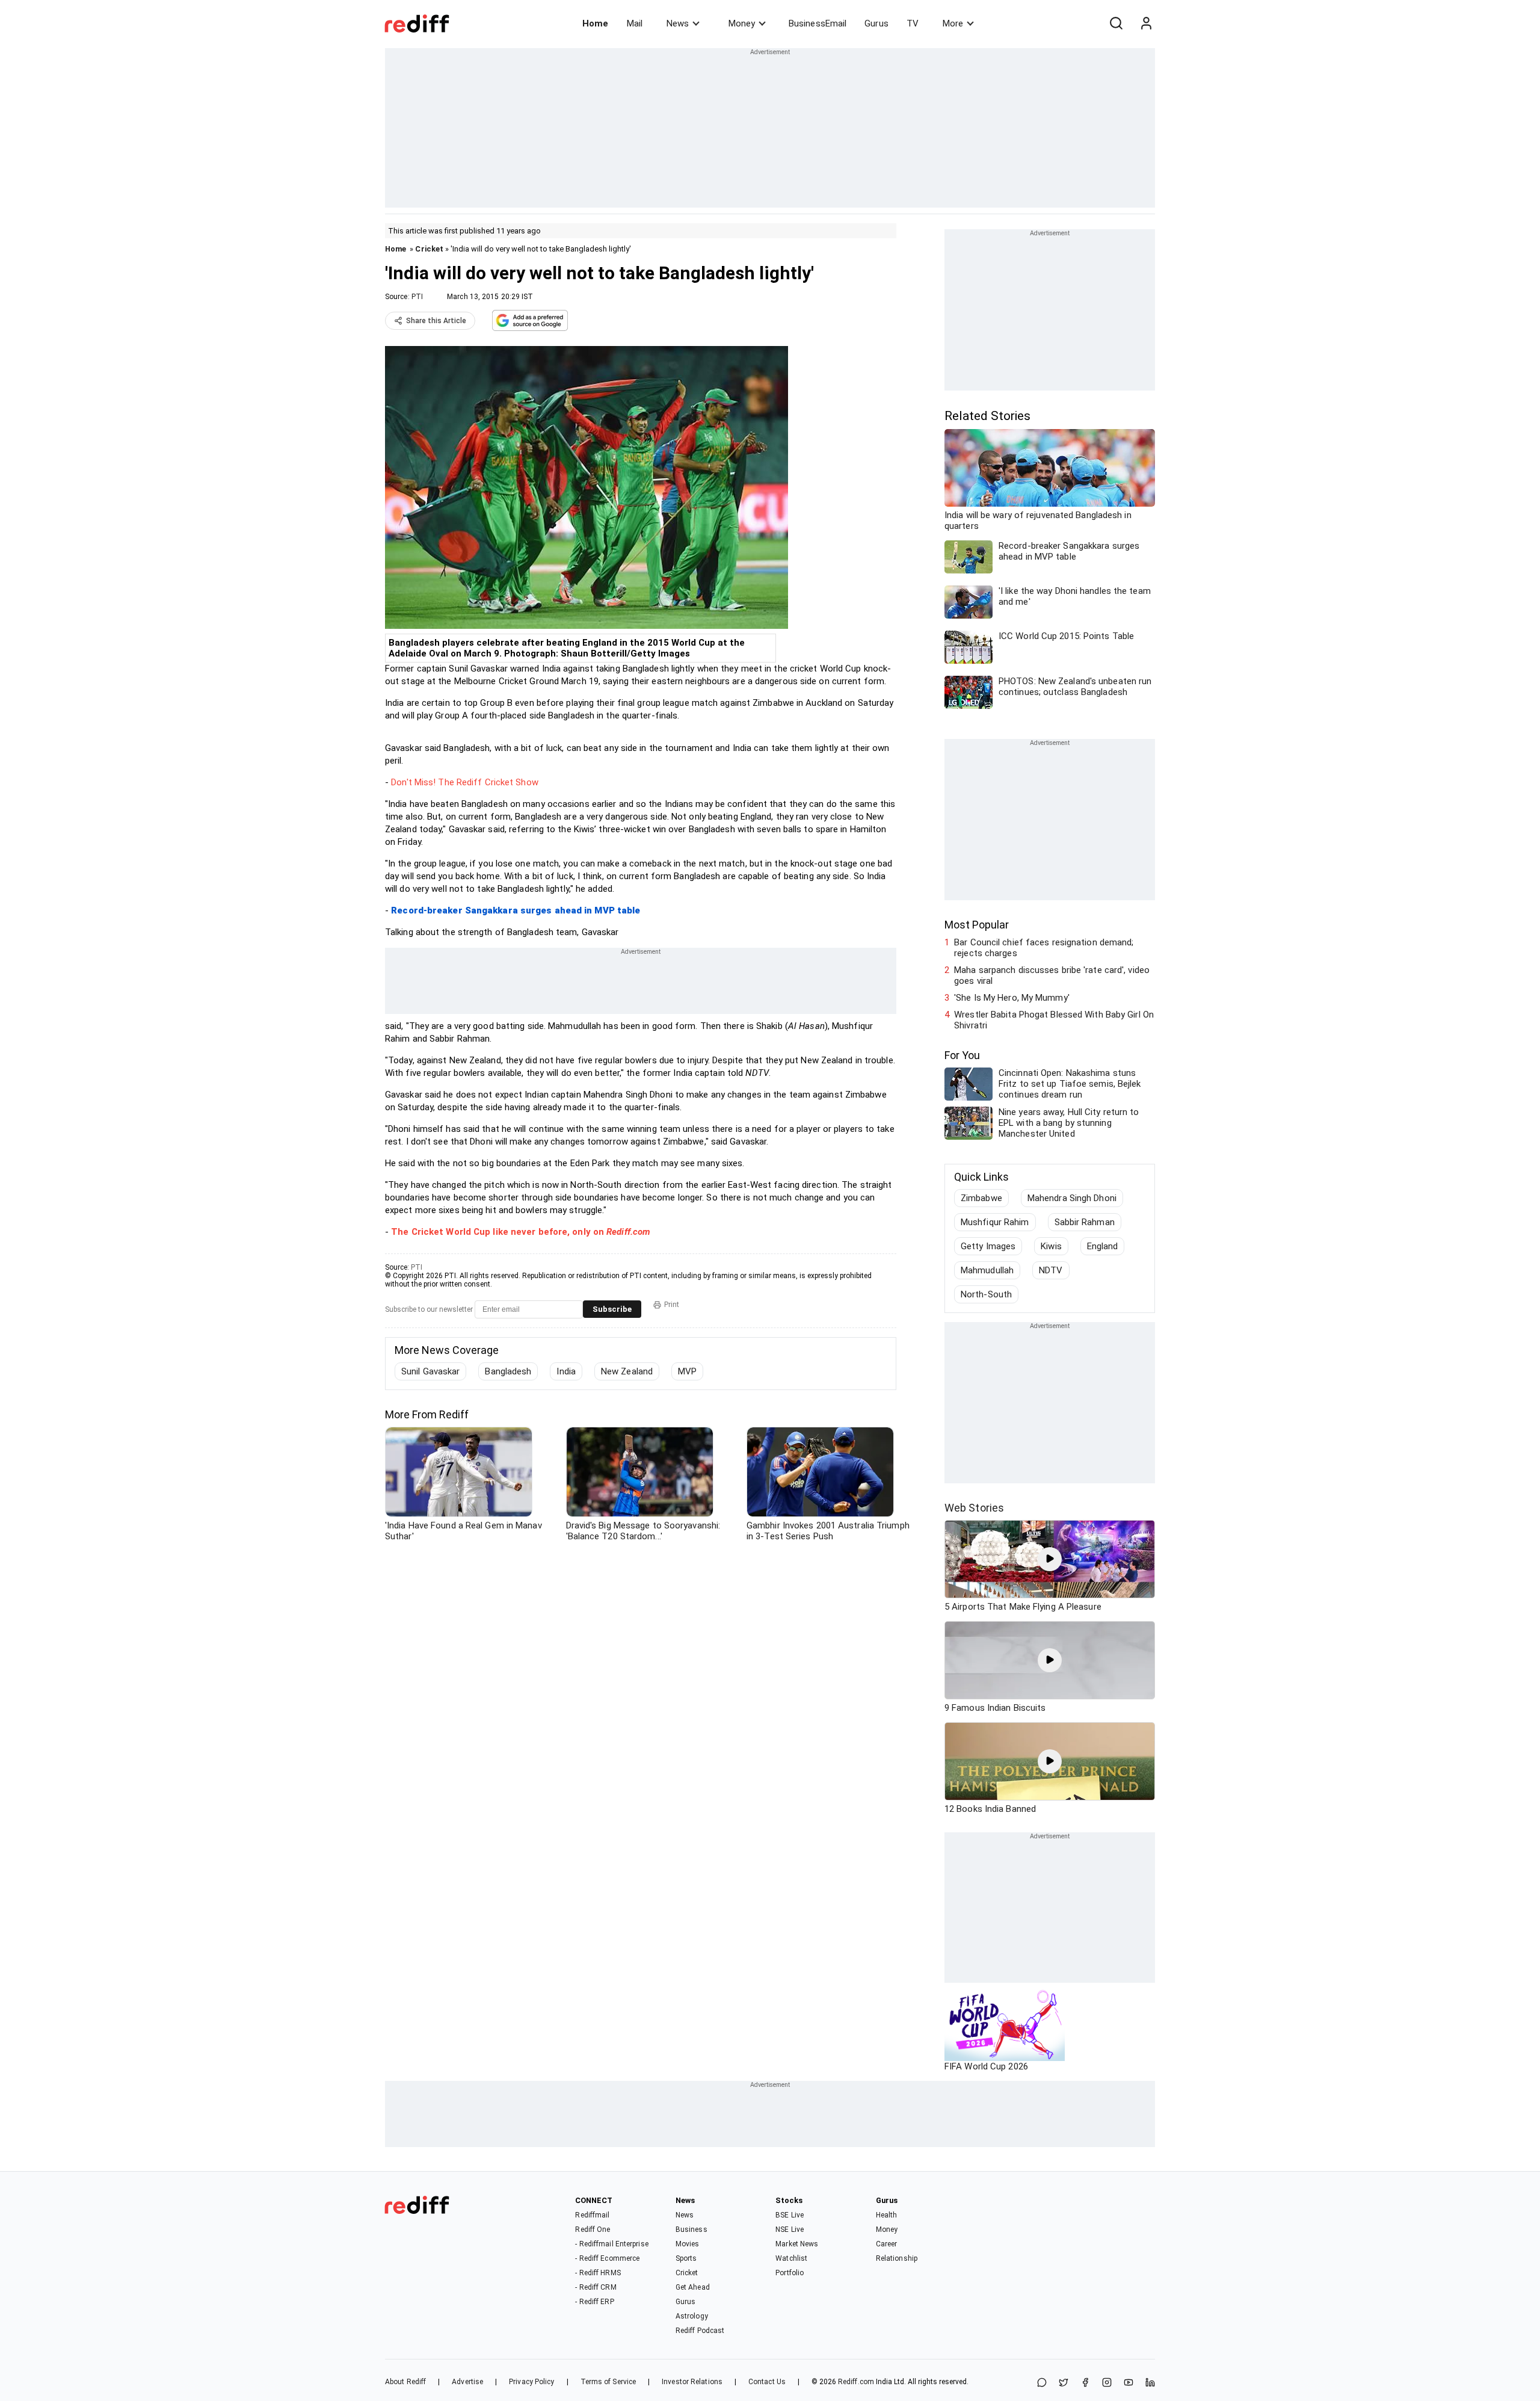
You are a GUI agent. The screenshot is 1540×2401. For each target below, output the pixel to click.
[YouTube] (1129, 2383)
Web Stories (974, 1508)
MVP (687, 1371)
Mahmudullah (987, 1270)
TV (913, 23)
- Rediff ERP (594, 2302)
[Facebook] (1085, 2383)
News (678, 23)
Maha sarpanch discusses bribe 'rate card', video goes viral (1052, 975)
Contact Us (767, 2382)
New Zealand (627, 1371)
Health (887, 2215)
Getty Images (988, 1246)
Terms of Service (608, 2382)
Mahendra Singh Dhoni (1072, 1198)
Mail (635, 23)
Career (887, 2244)
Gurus (876, 23)
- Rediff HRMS (598, 2273)
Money (742, 23)
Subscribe (612, 1309)
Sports (686, 2258)
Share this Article (436, 321)
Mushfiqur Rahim (995, 1222)
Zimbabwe (981, 1198)
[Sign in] (1146, 23)
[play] (1050, 1559)
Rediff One (593, 2229)
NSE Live (790, 2229)
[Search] (1116, 23)
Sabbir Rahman (1085, 1222)
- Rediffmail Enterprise (611, 2244)
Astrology (692, 2316)
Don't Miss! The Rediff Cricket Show (465, 782)
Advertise (467, 2382)
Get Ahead (693, 2287)
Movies (688, 2244)
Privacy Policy (531, 2382)
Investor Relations (692, 2382)
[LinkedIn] (1150, 2383)
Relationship (897, 2258)
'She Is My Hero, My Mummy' (1012, 998)
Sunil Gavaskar (430, 1371)
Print (672, 1305)
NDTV (1051, 1270)
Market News (797, 2244)
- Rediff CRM (596, 2287)
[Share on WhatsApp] (1042, 2383)
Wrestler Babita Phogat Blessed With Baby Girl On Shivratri (1054, 1020)
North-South (986, 1294)
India (566, 1371)
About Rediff (405, 2382)
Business (691, 2229)
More (953, 23)
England (1103, 1246)
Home (595, 23)
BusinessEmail (818, 23)
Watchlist (791, 2258)
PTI (417, 297)
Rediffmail (592, 2215)
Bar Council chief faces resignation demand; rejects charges (1044, 948)
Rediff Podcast (700, 2331)
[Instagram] (1107, 2383)
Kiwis (1051, 1246)
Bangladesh (508, 1371)
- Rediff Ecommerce (607, 2258)
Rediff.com (856, 2382)
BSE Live (790, 2215)
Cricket (429, 249)
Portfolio (790, 2273)
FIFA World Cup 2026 (986, 2066)
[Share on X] (1064, 2383)
